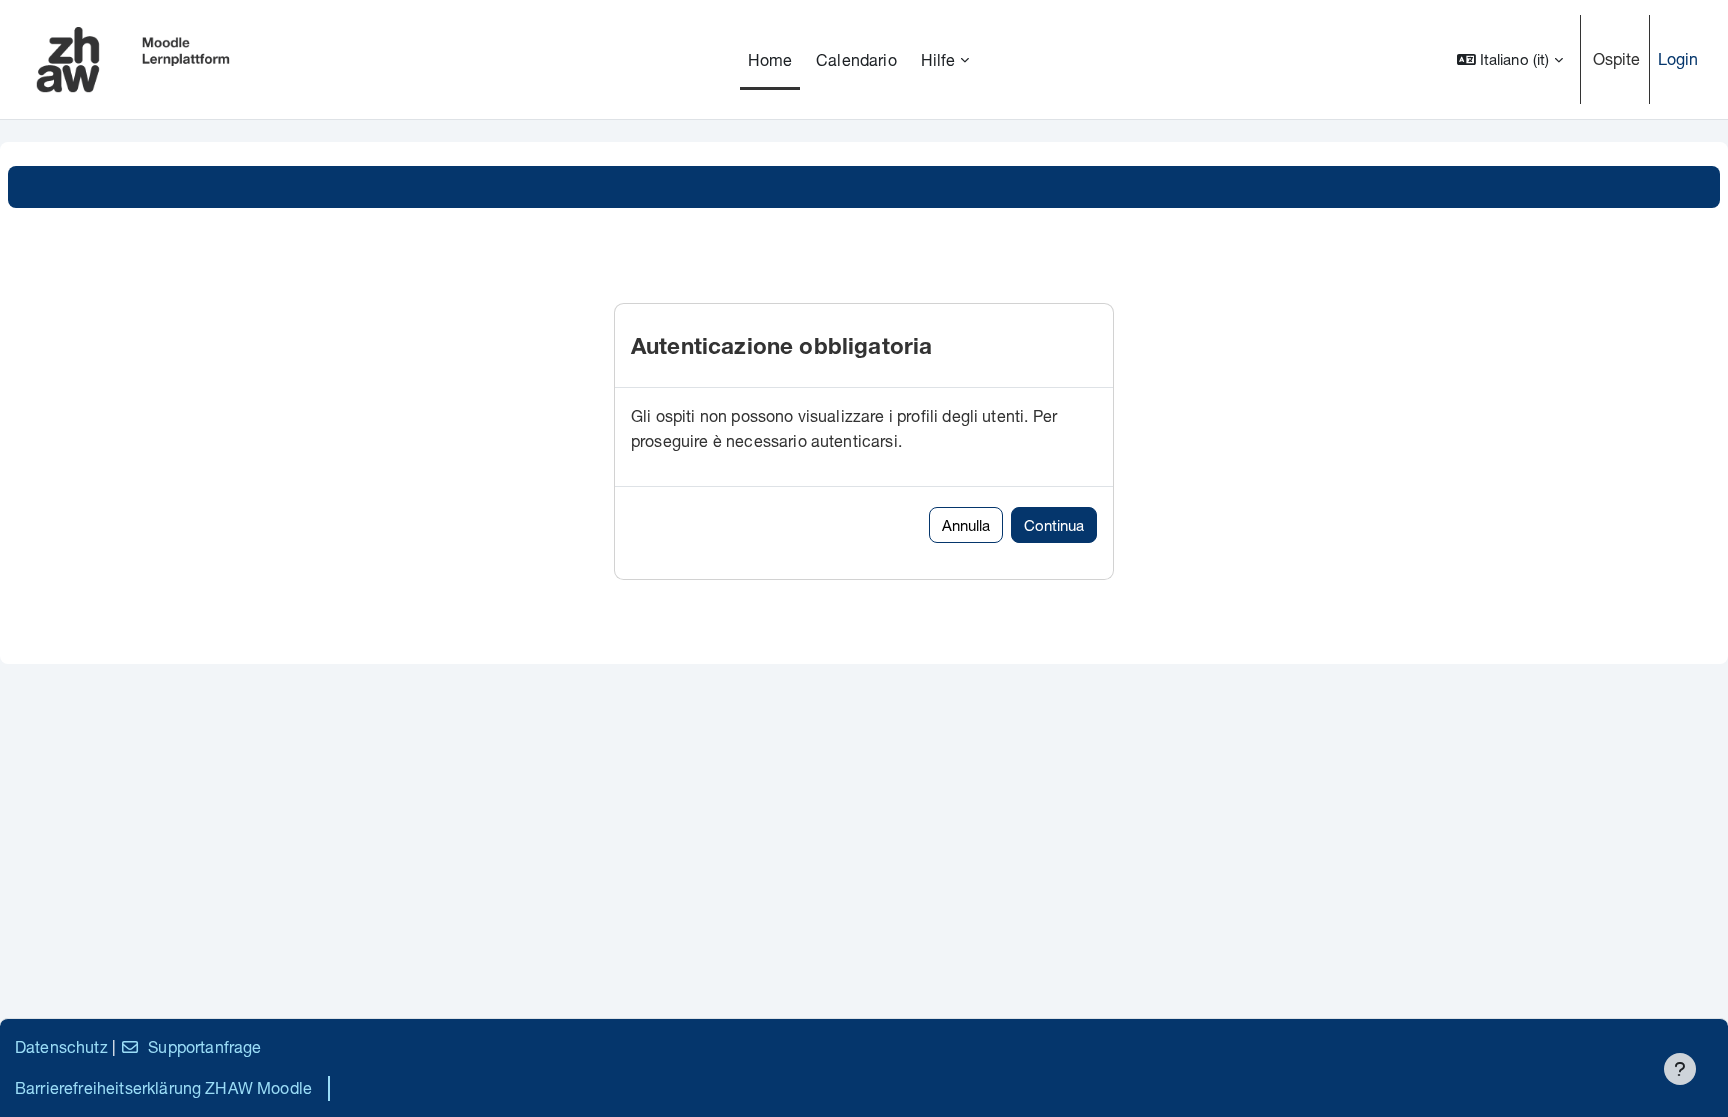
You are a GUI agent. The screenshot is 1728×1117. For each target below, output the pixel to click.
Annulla (966, 525)
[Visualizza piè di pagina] (1680, 1069)
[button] (1510, 59)
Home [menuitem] (770, 59)
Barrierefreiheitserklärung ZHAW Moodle (163, 1087)
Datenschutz (61, 1046)
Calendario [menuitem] (856, 59)
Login (1678, 58)
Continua (1054, 525)
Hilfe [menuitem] (938, 59)
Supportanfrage (204, 1046)
